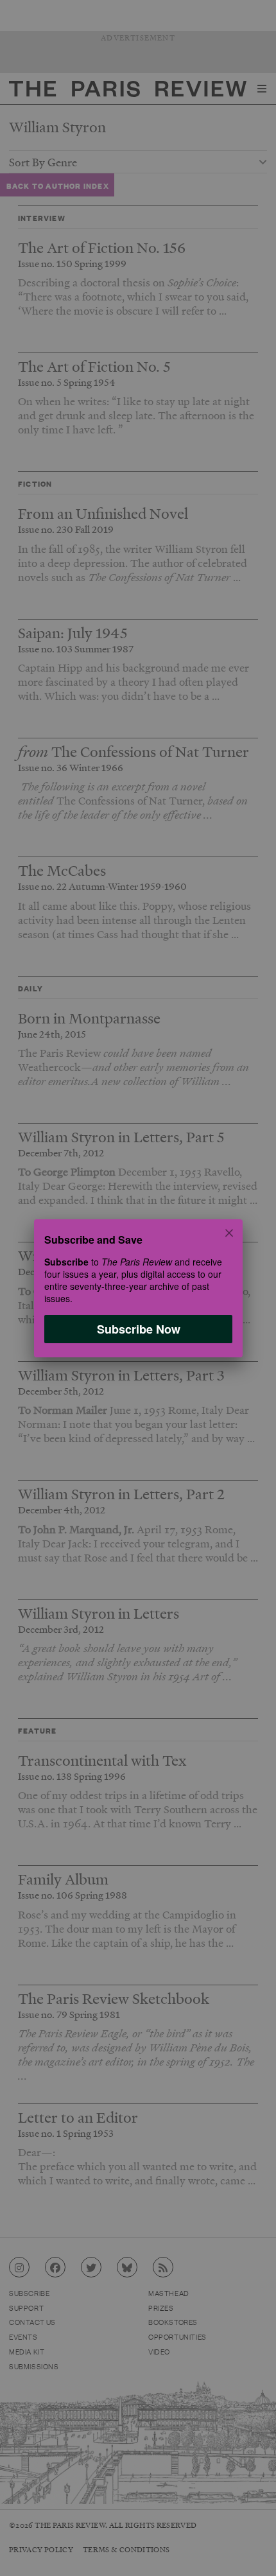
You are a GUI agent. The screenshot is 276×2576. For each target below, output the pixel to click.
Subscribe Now (138, 1328)
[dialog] (138, 1288)
